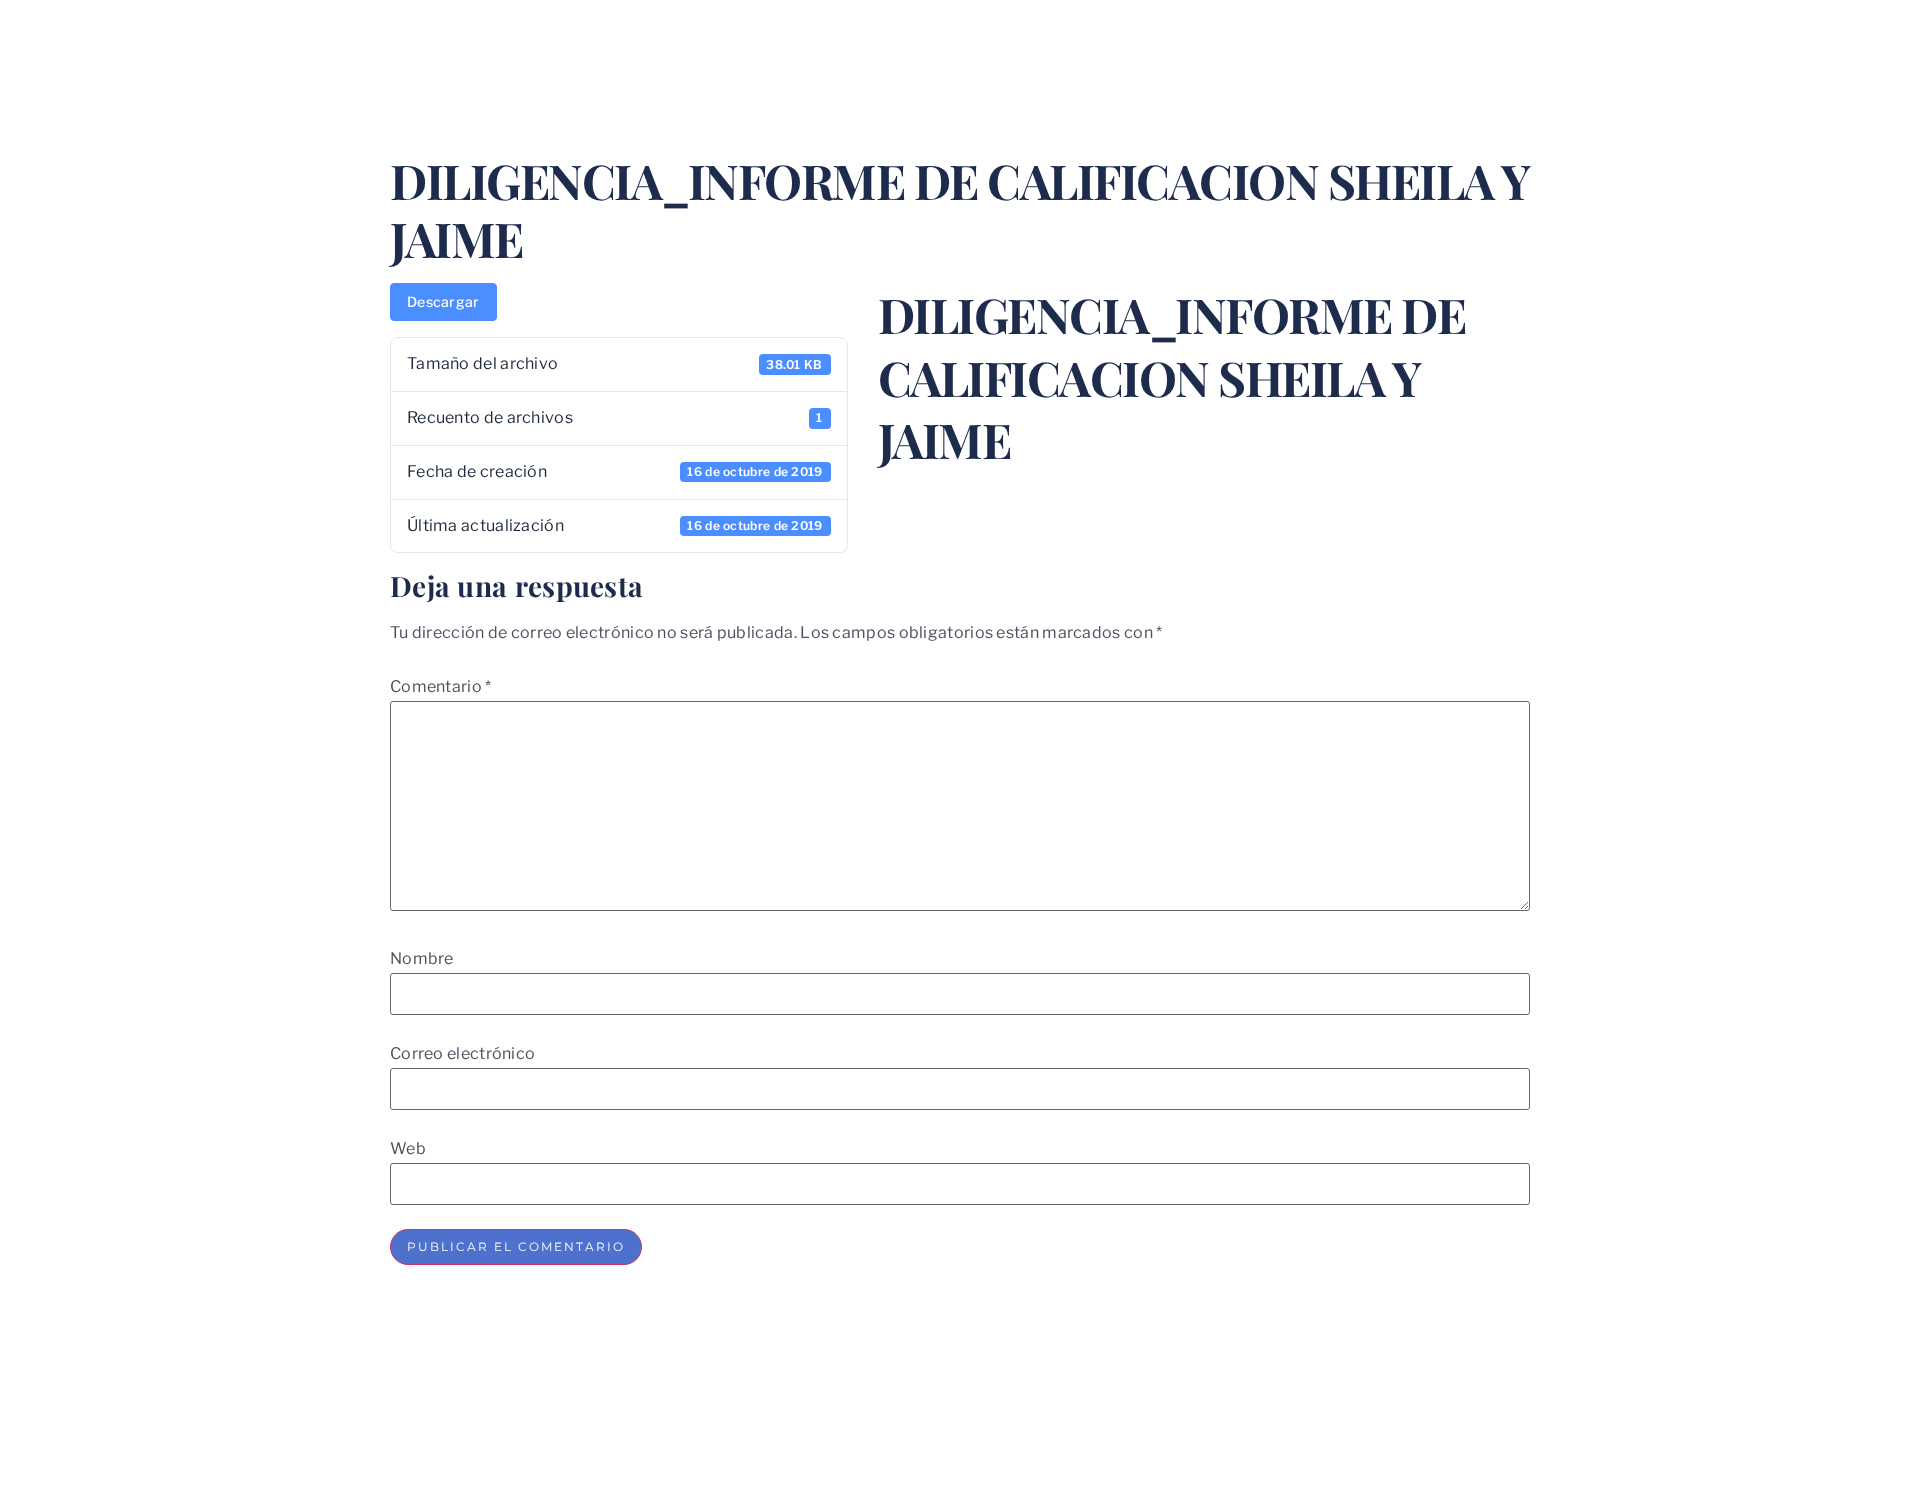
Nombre (422, 959)
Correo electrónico (462, 1054)
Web (408, 1149)
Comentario (441, 687)
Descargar (443, 301)
